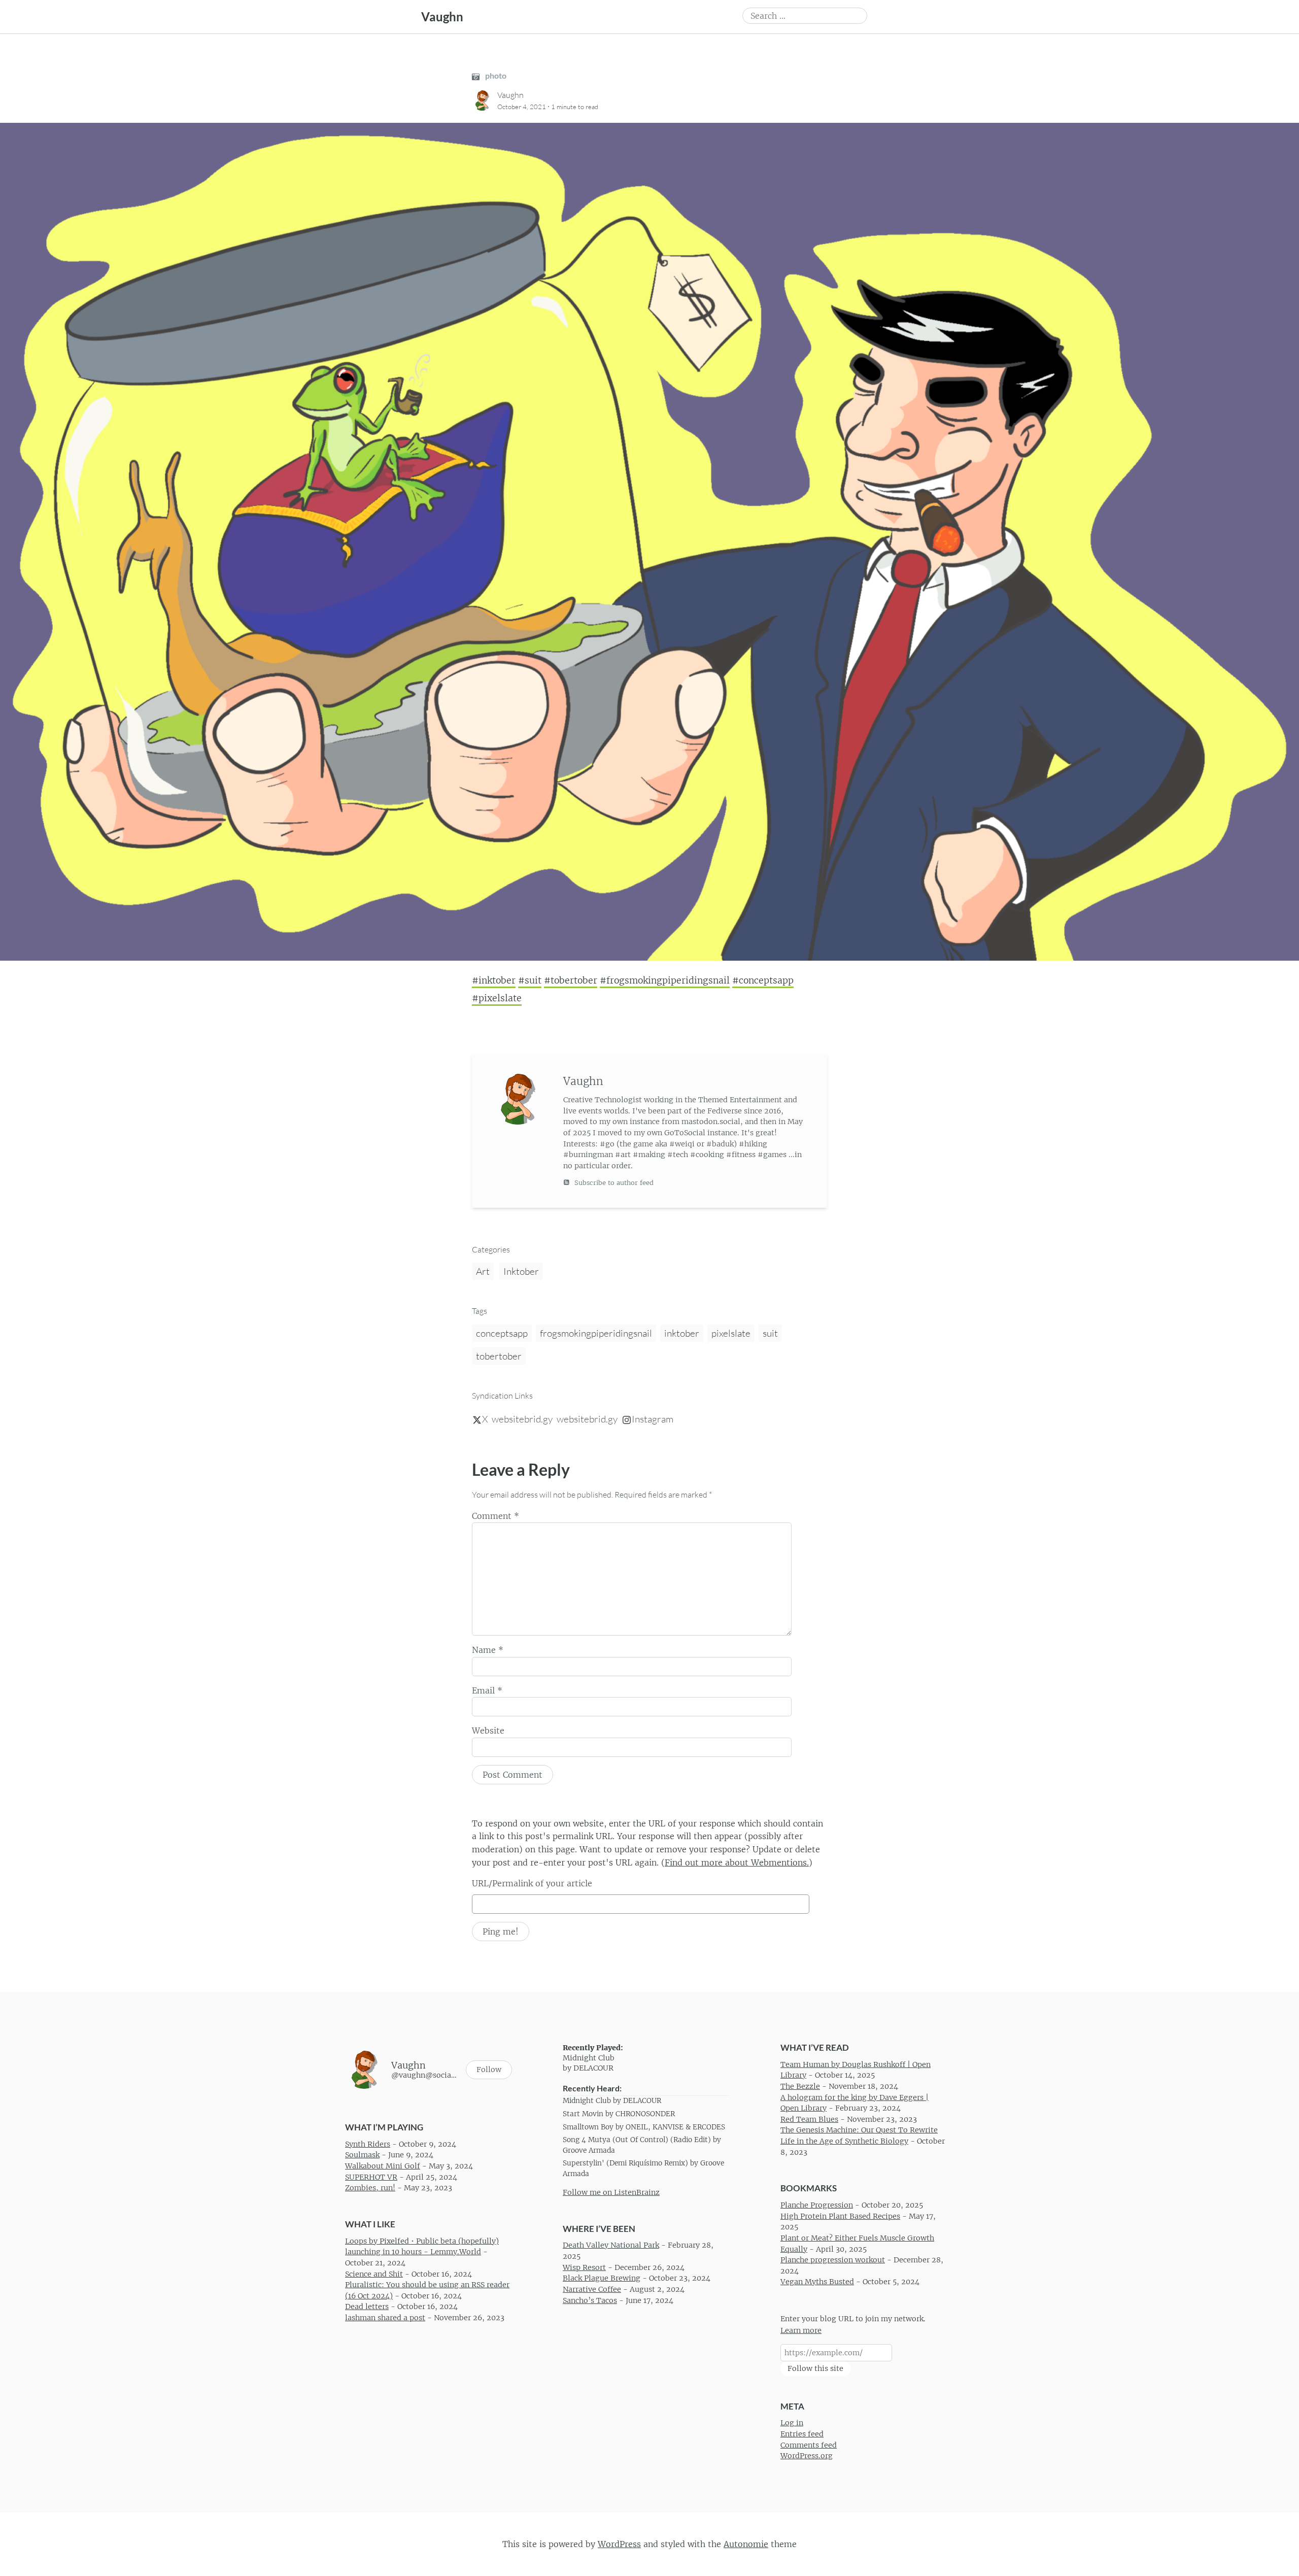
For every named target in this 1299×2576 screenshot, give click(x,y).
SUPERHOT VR (371, 2177)
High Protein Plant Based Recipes (840, 2216)
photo (495, 75)
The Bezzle (800, 2086)
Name (488, 1650)
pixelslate (731, 1333)
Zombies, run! (370, 2188)
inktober (682, 1333)
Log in (792, 2423)
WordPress (619, 2544)
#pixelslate (497, 998)
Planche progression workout (833, 2260)
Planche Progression (817, 2205)
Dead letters (367, 2307)
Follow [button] (489, 2070)
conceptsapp (502, 1333)
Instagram (653, 1419)
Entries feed (802, 2434)
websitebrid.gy (522, 1419)
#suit (530, 980)
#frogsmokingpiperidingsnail (665, 980)
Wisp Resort (584, 2267)
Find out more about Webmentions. (737, 1862)
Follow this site (815, 2368)
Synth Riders (368, 2144)
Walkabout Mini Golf (383, 2166)
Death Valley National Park (611, 2245)
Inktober (521, 1271)
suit (770, 1333)
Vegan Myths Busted (817, 2282)
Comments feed (809, 2445)
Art (483, 1271)
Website (488, 1731)
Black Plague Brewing (602, 2278)
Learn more (801, 2330)
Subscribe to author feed (613, 1183)
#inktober (494, 980)
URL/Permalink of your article (532, 1883)
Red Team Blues (809, 2119)
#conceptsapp (763, 980)
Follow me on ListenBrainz (611, 2192)
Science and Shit (374, 2274)
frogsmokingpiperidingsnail (596, 1333)
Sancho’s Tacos (590, 2300)
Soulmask (362, 2155)
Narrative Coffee (592, 2289)
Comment (495, 1516)
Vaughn (442, 16)
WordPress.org (807, 2456)
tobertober (499, 1356)
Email (487, 1690)
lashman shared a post (385, 2318)
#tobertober (571, 980)
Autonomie (746, 2544)
